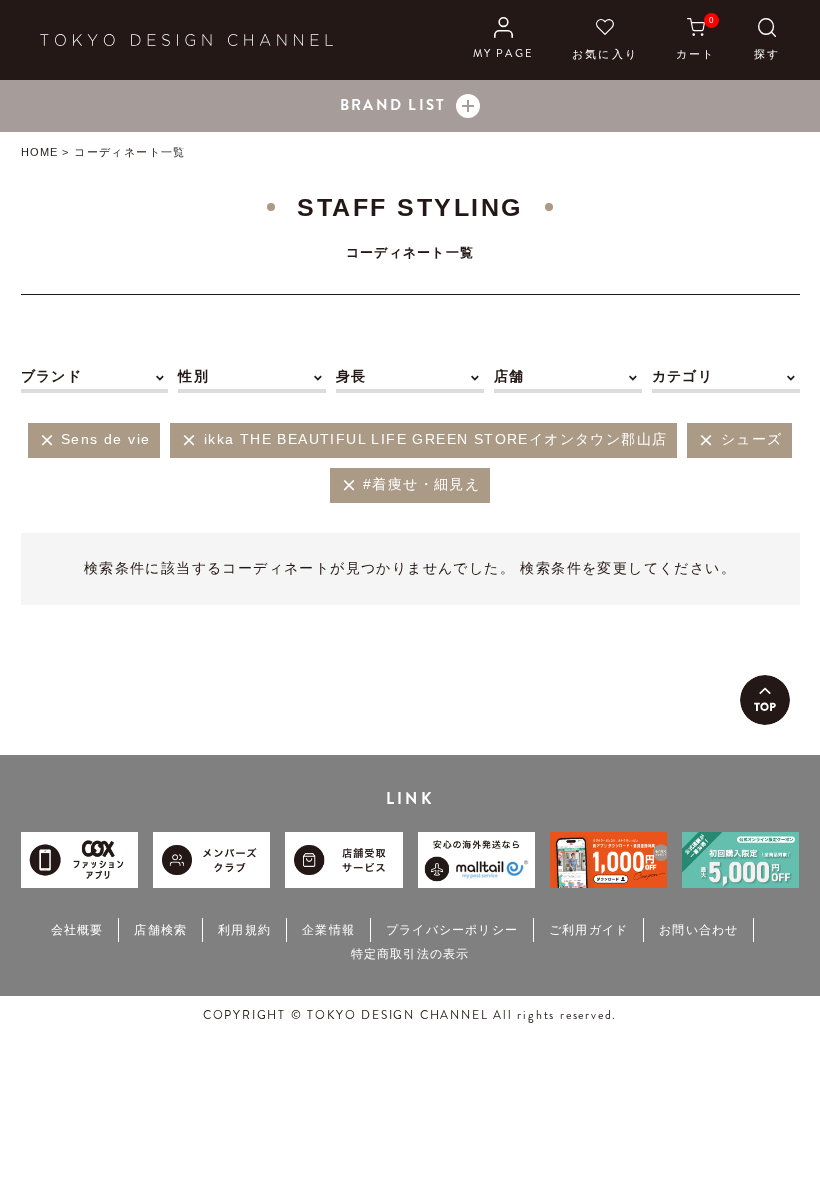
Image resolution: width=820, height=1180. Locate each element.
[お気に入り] (605, 40)
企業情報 (328, 930)
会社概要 (77, 930)
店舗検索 (160, 930)
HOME (39, 152)
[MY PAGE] (503, 40)
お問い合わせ (698, 930)
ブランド (52, 376)
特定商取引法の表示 (410, 954)
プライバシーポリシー (452, 930)
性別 (193, 376)
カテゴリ (683, 376)
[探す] (767, 40)
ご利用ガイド (588, 930)
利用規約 (244, 930)
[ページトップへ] (765, 700)
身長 (351, 376)
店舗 (509, 376)
